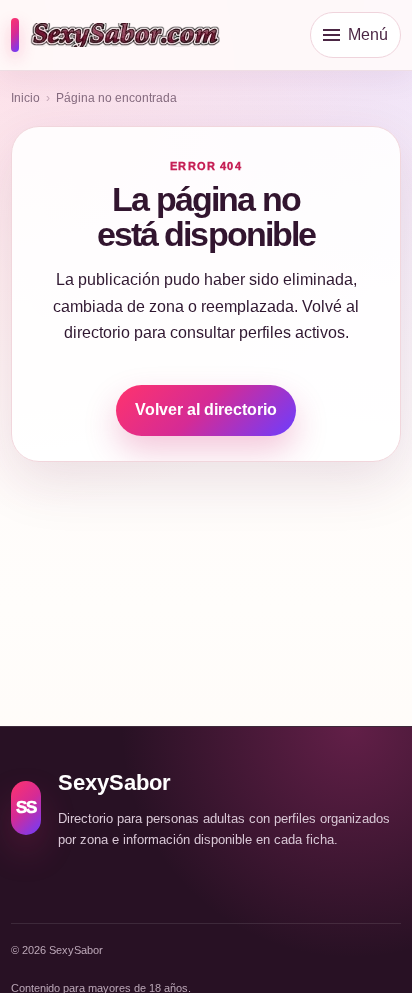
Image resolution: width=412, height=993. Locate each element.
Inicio (25, 98)
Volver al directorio (206, 409)
